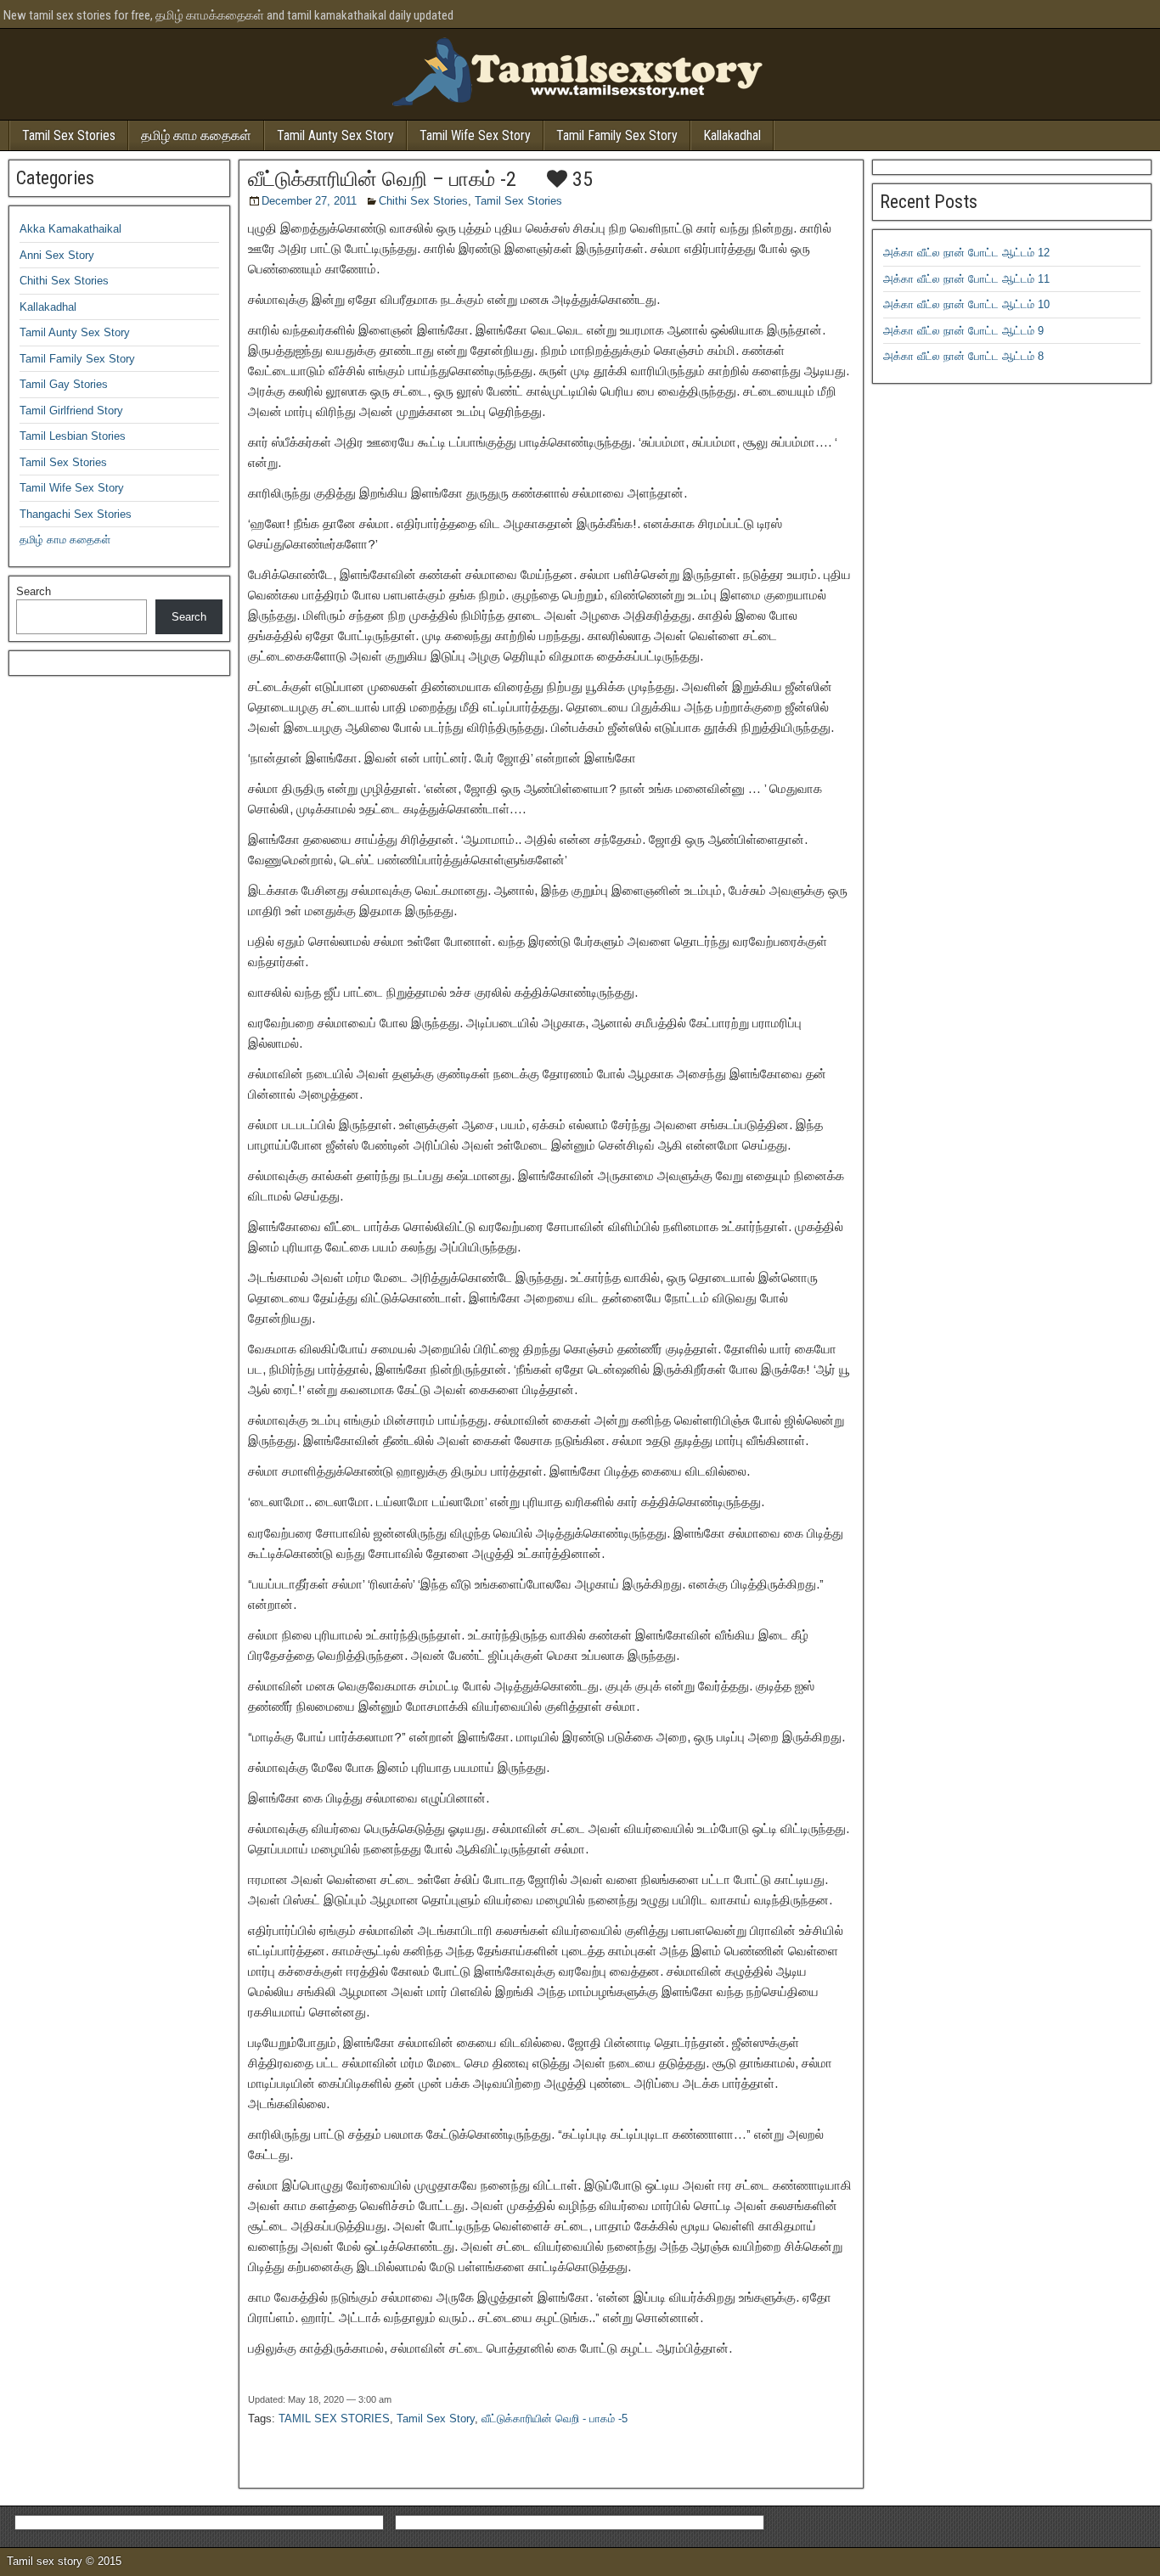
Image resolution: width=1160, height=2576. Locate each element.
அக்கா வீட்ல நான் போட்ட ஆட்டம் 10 (966, 304)
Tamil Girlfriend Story (71, 411)
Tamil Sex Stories (69, 135)
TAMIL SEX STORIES (334, 2419)
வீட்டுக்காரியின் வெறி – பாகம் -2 (382, 179)
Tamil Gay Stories (64, 384)
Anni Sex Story (57, 255)
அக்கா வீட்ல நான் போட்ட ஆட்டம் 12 (966, 253)
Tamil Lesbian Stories (73, 436)
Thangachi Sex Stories (76, 514)
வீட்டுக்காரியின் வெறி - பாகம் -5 (555, 2419)
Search (34, 591)
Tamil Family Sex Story (617, 135)
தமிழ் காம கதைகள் (196, 135)
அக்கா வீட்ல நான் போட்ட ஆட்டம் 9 (963, 331)
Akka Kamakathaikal (70, 229)
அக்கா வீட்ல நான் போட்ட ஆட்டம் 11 (966, 279)
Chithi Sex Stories (423, 201)
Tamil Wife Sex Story (475, 135)
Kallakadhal (732, 135)
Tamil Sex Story (436, 2419)
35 (580, 179)
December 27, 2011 (309, 201)
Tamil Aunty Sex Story (335, 135)
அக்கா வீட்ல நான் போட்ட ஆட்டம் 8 (963, 356)
